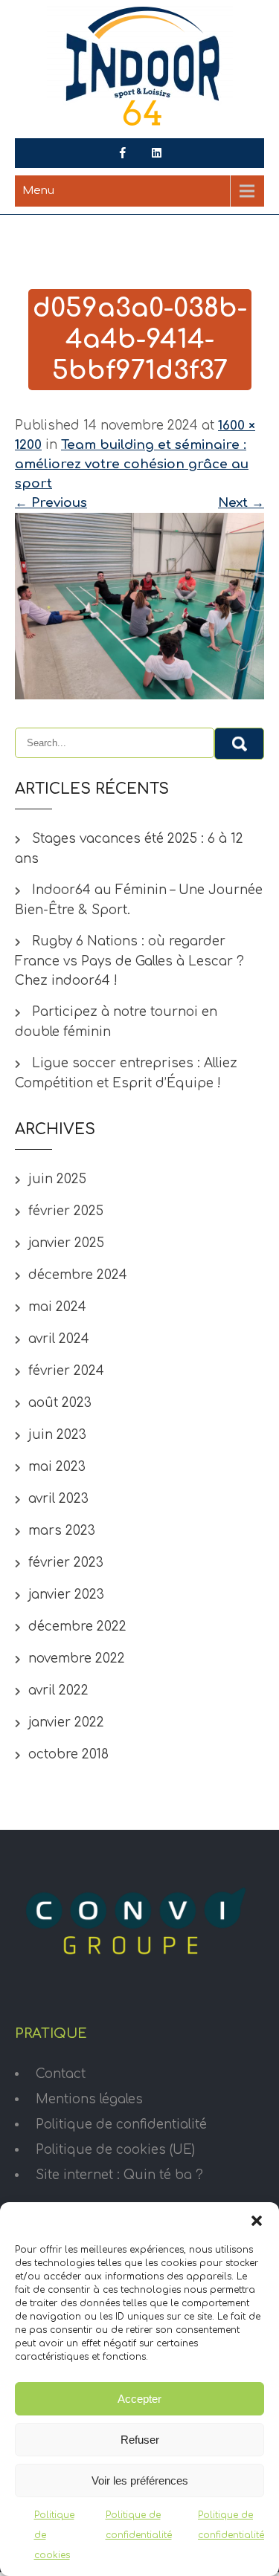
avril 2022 (58, 1690)
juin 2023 (57, 1435)
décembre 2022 (77, 1627)
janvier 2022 (66, 1722)
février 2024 (66, 1371)
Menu (38, 191)
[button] (257, 2221)
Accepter (139, 2399)
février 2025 (66, 1211)
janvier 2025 (66, 1243)
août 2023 (60, 1403)
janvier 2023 (66, 1595)
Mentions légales (89, 2099)
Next (241, 503)
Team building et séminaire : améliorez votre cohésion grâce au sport (132, 464)
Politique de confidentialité (121, 2124)
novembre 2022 (77, 1658)
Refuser (140, 2440)
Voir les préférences (140, 2480)
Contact (61, 2074)
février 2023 (66, 1563)
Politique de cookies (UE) (115, 2150)
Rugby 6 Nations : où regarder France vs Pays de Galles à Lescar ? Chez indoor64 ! (129, 961)
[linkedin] (156, 153)
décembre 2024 (78, 1275)
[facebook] (123, 153)
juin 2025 (57, 1179)
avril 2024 (59, 1339)
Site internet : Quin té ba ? (119, 2175)
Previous (51, 503)
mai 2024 (57, 1307)
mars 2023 (62, 1531)
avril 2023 (58, 1499)
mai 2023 (57, 1467)
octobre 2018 (68, 1754)
